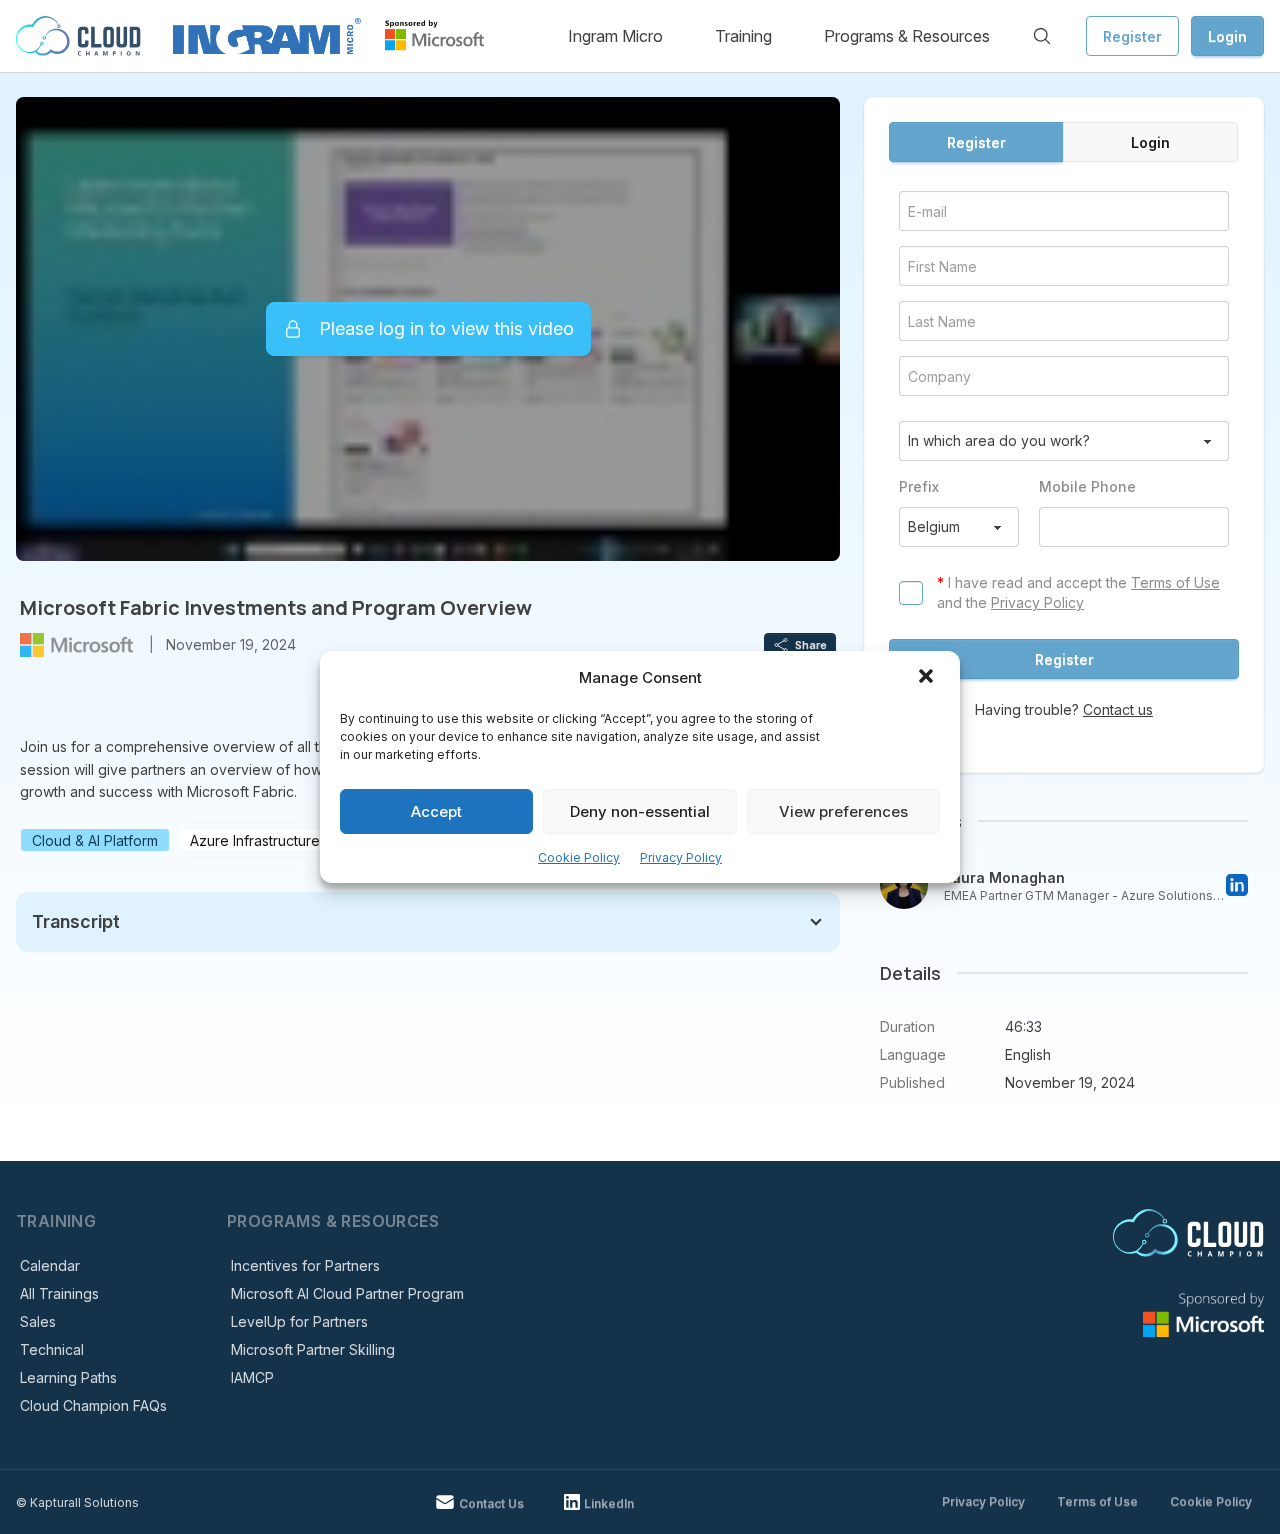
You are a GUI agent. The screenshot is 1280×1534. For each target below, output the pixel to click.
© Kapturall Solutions (77, 1502)
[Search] (1042, 36)
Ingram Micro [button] (615, 36)
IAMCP (252, 1377)
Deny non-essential (640, 811)
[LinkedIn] (1237, 885)
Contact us (1118, 709)
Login (1227, 36)
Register (1132, 36)
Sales (38, 1321)
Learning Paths (68, 1377)
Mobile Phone (1087, 486)
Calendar (50, 1265)
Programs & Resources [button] (907, 36)
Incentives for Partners (305, 1265)
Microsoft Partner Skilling (313, 1349)
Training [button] (743, 36)
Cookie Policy (579, 857)
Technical (52, 1349)
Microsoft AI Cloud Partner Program (347, 1293)
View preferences (843, 811)
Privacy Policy (681, 857)
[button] (928, 678)
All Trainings (59, 1293)
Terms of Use (1175, 582)
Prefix (919, 486)
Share (811, 645)
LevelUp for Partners (299, 1321)
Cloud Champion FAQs (93, 1405)
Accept (436, 811)
